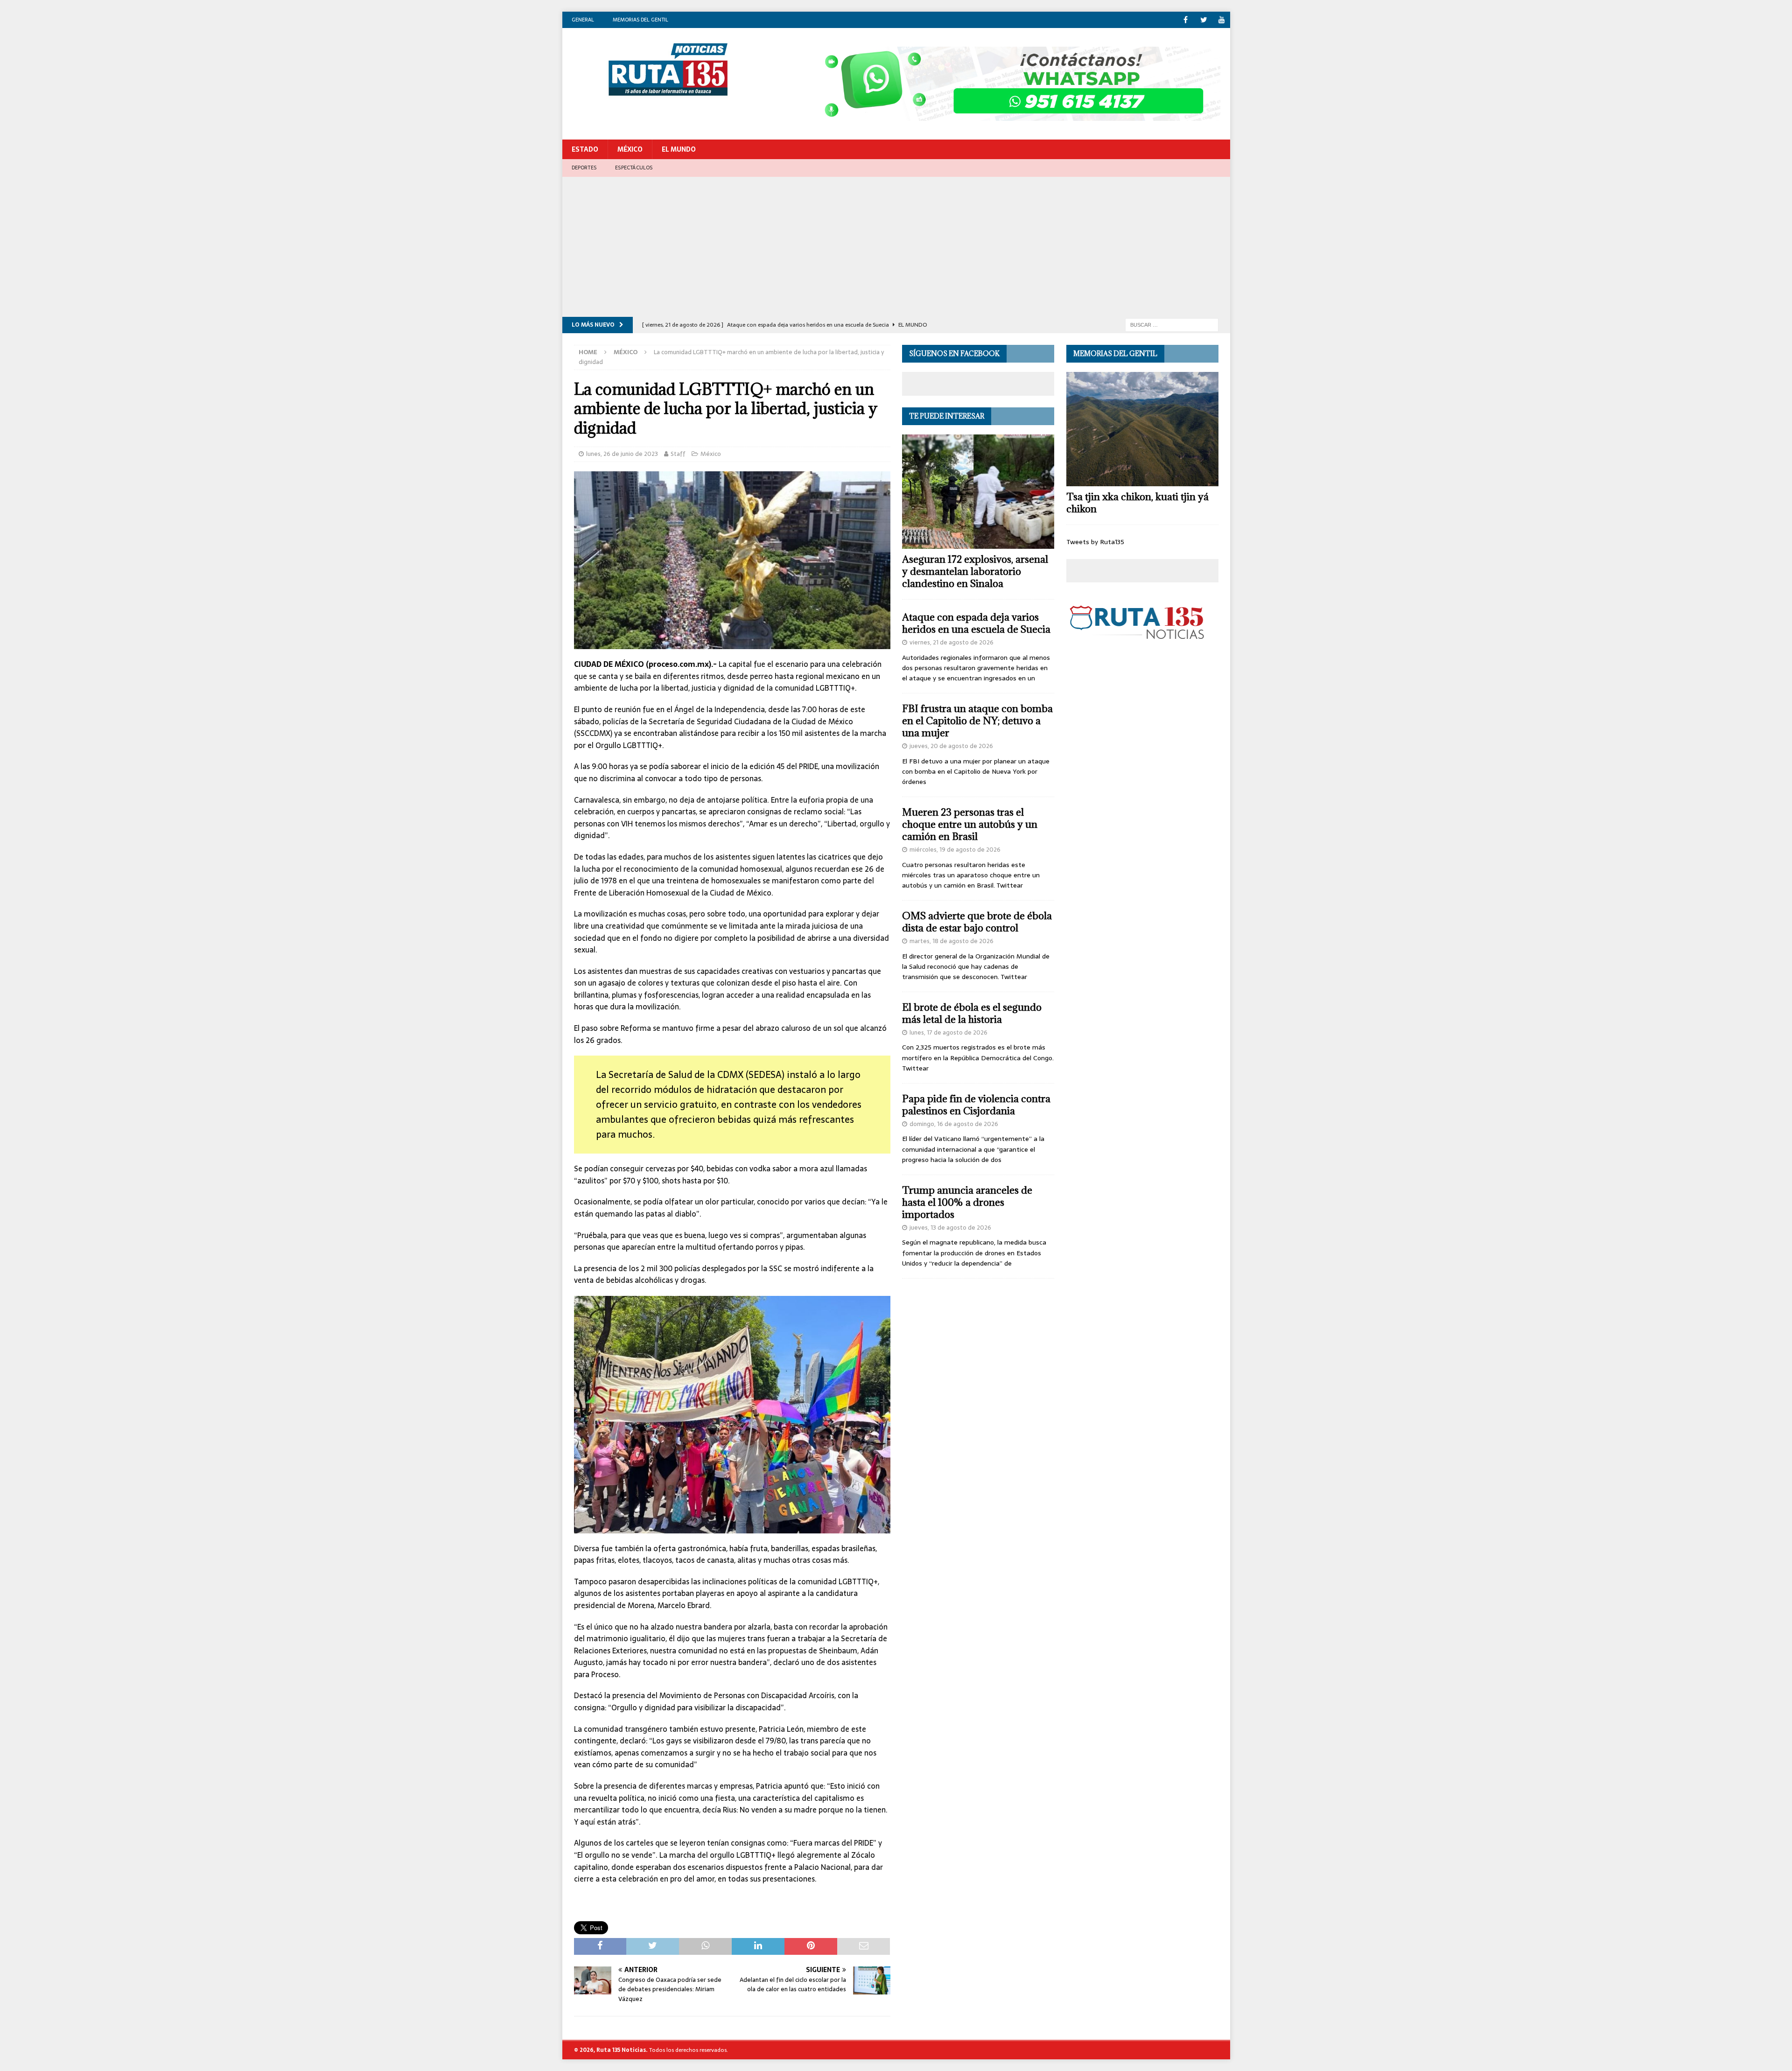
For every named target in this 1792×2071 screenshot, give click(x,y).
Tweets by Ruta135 (1095, 542)
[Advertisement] (896, 247)
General (583, 20)
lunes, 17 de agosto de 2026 (948, 1032)
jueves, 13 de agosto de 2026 (950, 1228)
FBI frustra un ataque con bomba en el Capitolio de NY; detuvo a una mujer (977, 721)
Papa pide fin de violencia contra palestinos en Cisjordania (976, 1105)
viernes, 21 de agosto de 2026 (952, 642)
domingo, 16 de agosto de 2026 (954, 1124)
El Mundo (679, 149)
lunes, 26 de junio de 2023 (622, 454)
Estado (585, 149)
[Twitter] (1204, 20)
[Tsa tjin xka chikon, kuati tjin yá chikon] (1142, 429)
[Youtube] (1222, 20)
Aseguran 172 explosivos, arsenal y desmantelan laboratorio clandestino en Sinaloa (975, 571)
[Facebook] (1186, 20)
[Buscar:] (1172, 324)
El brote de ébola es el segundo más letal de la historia (972, 1013)
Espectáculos (634, 168)
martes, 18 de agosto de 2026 (952, 941)
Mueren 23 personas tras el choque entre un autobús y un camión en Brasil (970, 824)
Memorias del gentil (640, 20)
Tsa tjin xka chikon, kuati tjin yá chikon (1137, 503)
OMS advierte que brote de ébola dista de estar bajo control (977, 922)
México (630, 149)
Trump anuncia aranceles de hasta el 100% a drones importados (967, 1202)
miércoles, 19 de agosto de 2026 (955, 850)
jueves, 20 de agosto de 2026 (951, 746)
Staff (678, 454)
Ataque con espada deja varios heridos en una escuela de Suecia (976, 623)
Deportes (584, 168)
